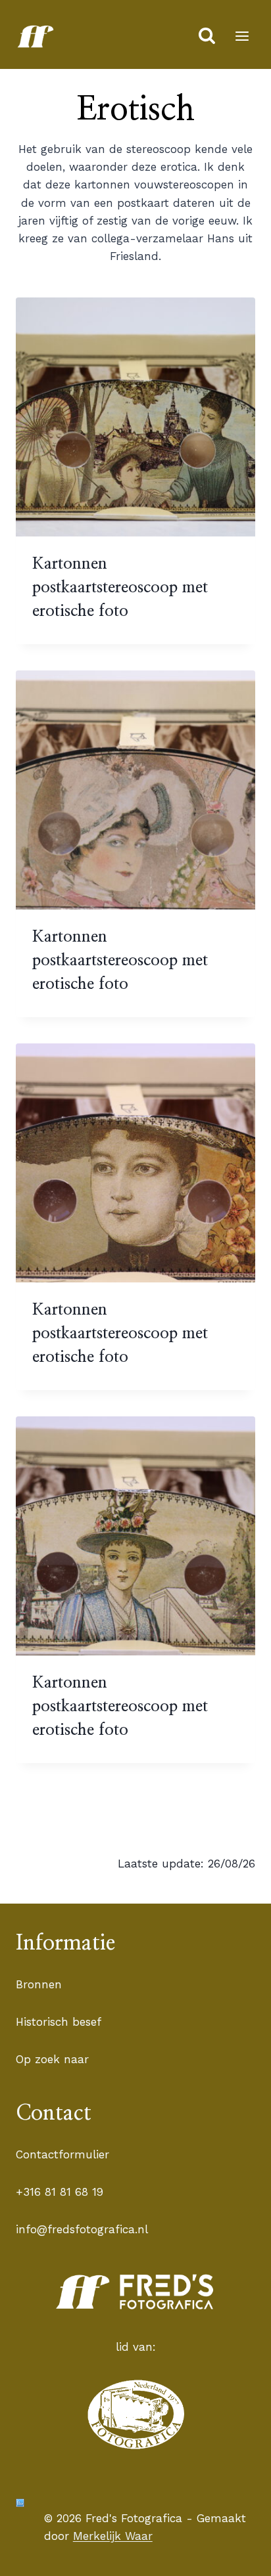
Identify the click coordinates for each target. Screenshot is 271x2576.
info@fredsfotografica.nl (82, 2229)
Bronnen (39, 1984)
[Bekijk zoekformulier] (207, 36)
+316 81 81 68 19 (60, 2192)
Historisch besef (59, 2022)
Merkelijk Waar (113, 2536)
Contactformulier (62, 2154)
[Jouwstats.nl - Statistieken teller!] (20, 2503)
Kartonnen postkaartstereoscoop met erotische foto (120, 588)
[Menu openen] (242, 36)
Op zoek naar (52, 2059)
